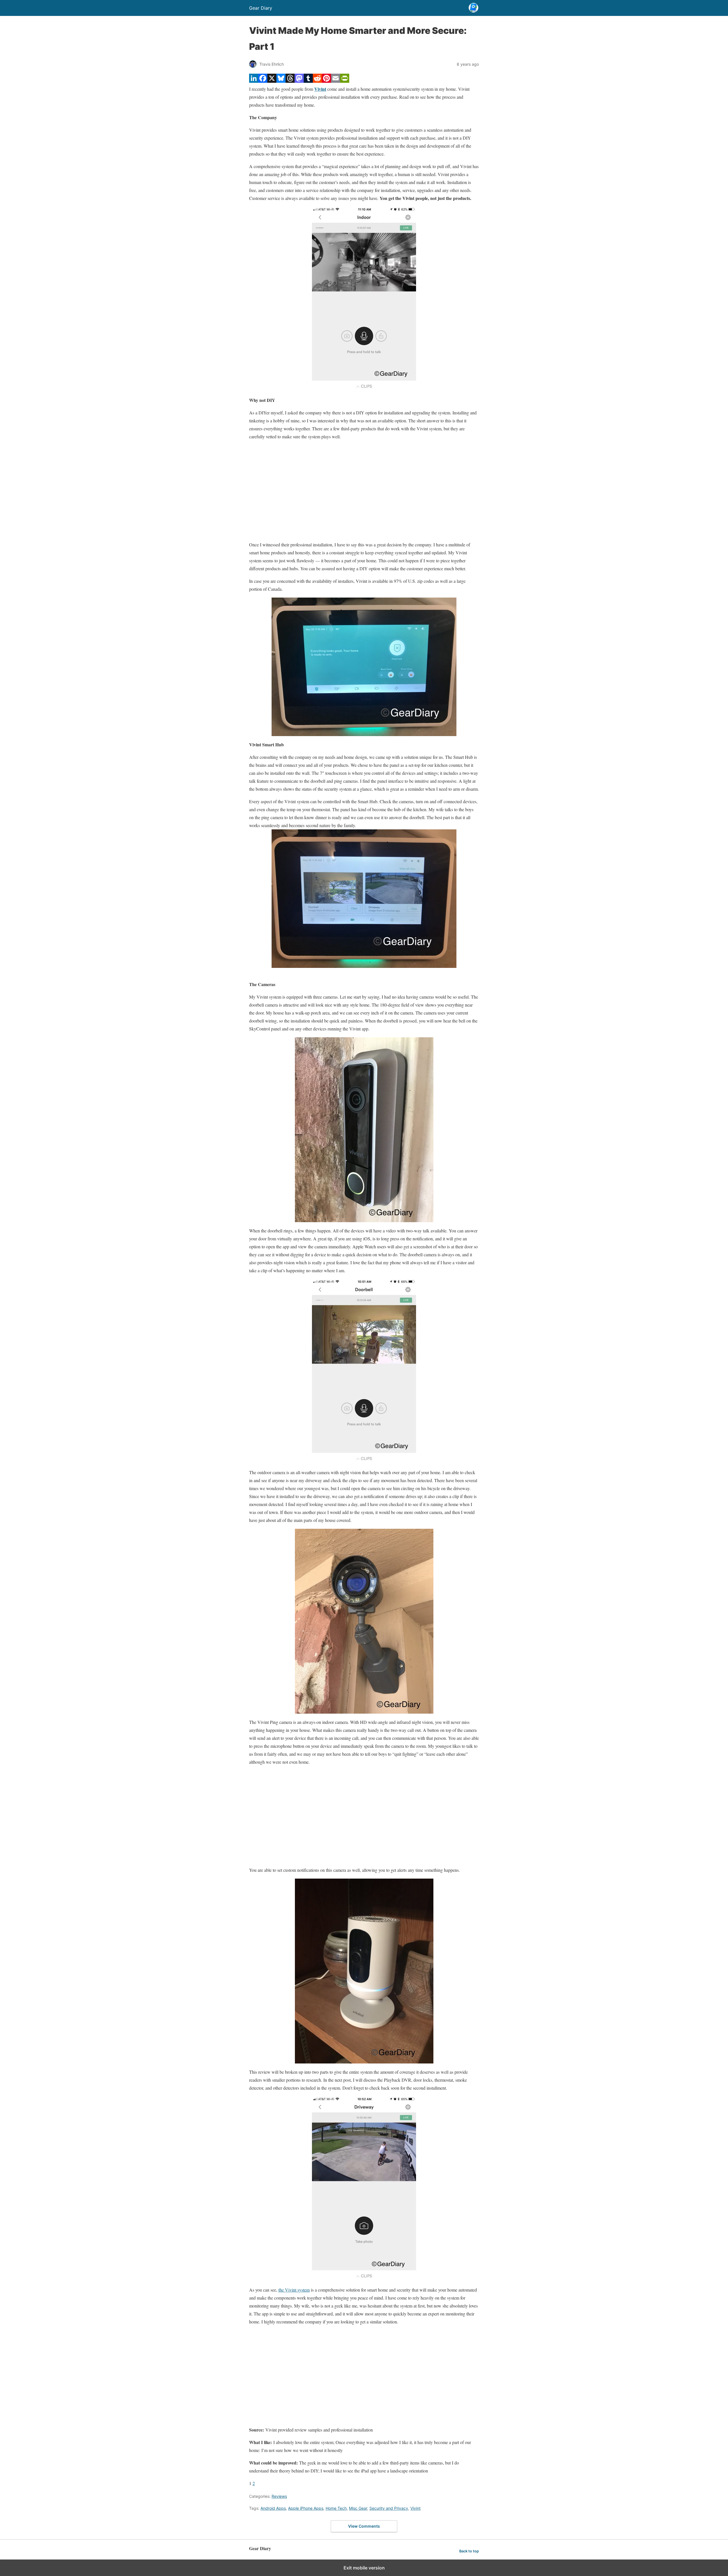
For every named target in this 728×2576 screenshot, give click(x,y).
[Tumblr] (308, 81)
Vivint (415, 2508)
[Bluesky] (281, 81)
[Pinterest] (326, 81)
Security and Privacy (389, 2508)
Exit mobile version (364, 2568)
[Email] (336, 81)
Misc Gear (358, 2508)
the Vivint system (294, 2290)
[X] (272, 81)
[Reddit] (317, 81)
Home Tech (336, 2508)
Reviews (279, 2496)
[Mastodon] (299, 81)
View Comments (364, 2526)
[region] (364, 491)
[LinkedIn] (254, 81)
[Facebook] (263, 81)
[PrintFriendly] (345, 81)
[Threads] (290, 81)
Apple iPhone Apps (306, 2508)
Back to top (469, 2551)
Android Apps (273, 2508)
